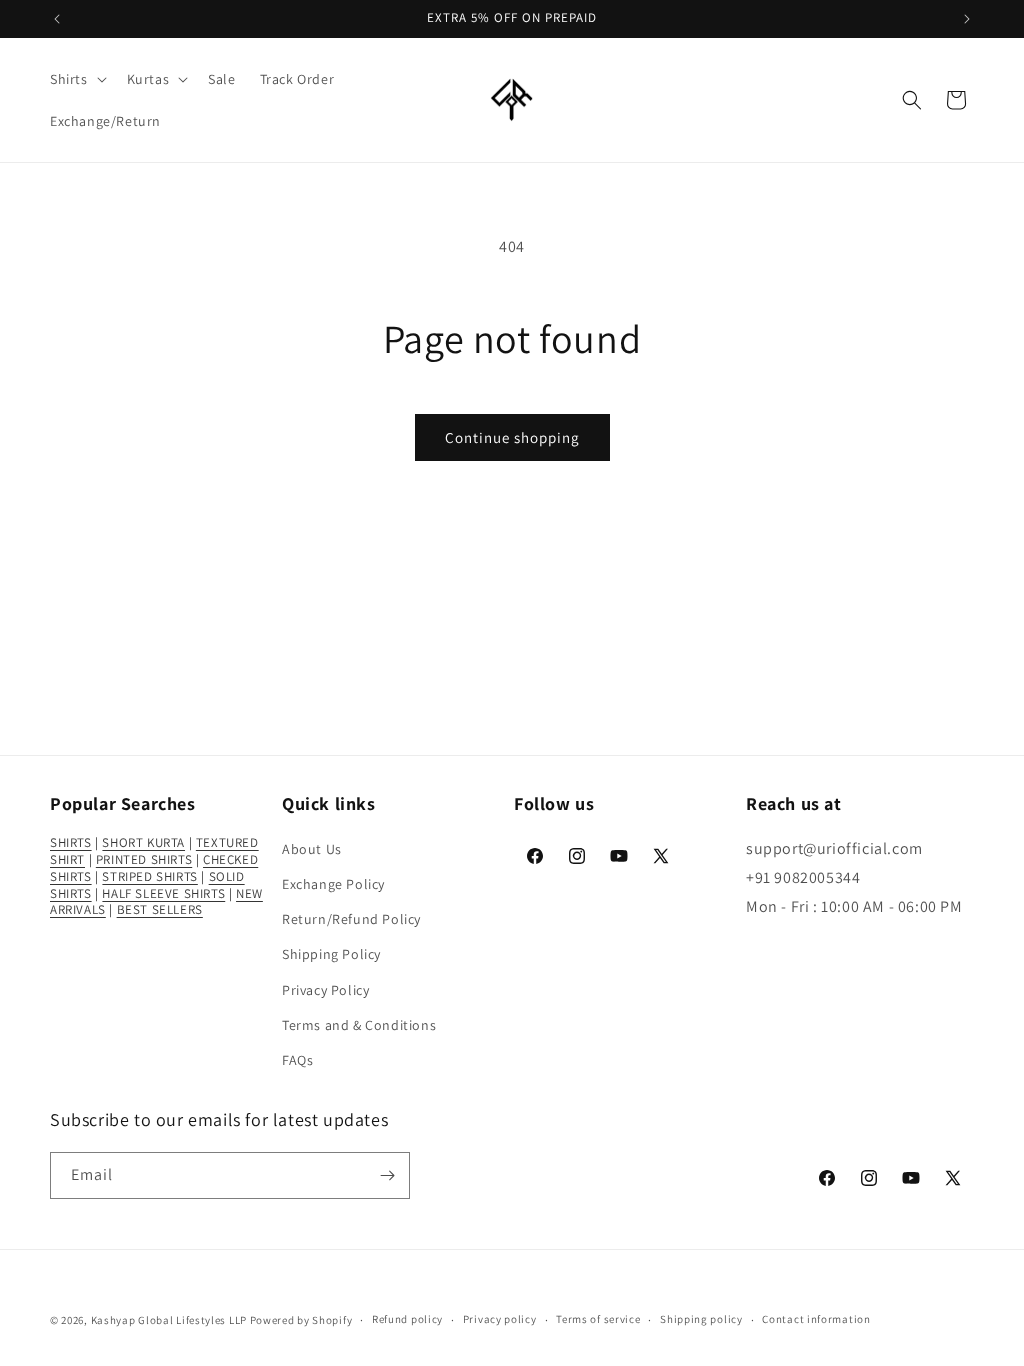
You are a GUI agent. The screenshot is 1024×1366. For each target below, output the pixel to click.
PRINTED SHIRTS (144, 859)
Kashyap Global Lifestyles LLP (169, 1320)
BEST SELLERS (160, 909)
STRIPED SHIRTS (149, 876)
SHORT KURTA (143, 842)
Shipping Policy (331, 954)
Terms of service (598, 1319)
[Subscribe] (387, 1175)
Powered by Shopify (301, 1320)
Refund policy (407, 1319)
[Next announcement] (967, 19)
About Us (312, 849)
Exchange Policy (333, 884)
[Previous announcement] (57, 19)
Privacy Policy (325, 990)
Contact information (816, 1319)
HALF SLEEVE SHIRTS (163, 893)
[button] (76, 79)
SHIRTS (71, 842)
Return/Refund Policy (351, 919)
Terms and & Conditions (359, 1025)
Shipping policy (701, 1319)
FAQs (297, 1060)
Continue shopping (512, 437)
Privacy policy (500, 1319)
